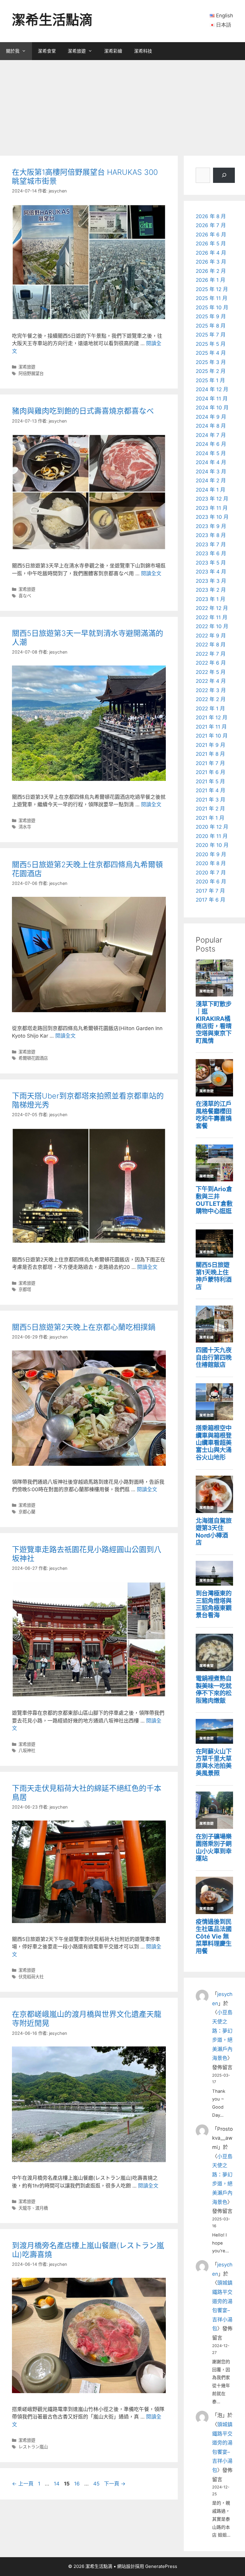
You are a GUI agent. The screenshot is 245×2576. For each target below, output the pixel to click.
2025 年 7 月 (211, 335)
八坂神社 (27, 1750)
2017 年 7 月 (210, 891)
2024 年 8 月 (211, 426)
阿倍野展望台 (31, 373)
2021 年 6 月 (210, 772)
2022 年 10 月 (212, 626)
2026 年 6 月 (211, 235)
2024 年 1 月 (210, 490)
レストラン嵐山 (33, 2447)
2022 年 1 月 (210, 709)
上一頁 (23, 2484)
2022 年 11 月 (212, 617)
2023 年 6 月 (211, 553)
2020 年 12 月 (212, 827)
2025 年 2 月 (211, 371)
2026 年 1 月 (210, 280)
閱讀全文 (151, 573)
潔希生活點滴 (52, 20)
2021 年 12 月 (212, 718)
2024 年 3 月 (211, 472)
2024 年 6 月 (211, 444)
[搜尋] (224, 175)
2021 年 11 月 (211, 727)
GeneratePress (161, 2566)
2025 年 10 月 (212, 308)
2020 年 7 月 (211, 873)
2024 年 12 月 (212, 389)
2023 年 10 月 (212, 517)
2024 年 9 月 (211, 417)
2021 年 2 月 (210, 809)
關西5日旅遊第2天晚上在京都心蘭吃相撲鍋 (84, 1327)
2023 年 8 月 (211, 535)
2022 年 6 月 (211, 663)
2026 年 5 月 (211, 244)
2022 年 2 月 (211, 699)
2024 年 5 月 (211, 453)
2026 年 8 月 (211, 216)
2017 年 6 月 (210, 900)
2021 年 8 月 (210, 754)
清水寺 (25, 827)
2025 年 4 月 (211, 353)
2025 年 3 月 (211, 362)
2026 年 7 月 (211, 225)
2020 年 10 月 (212, 845)
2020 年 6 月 (211, 882)
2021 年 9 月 (210, 745)
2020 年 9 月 (211, 854)
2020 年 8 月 (211, 863)
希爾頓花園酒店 (33, 1058)
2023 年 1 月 (210, 599)
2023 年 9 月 (211, 526)
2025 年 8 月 (211, 326)
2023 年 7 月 (211, 544)
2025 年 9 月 (211, 316)
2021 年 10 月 (212, 736)
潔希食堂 (47, 51)
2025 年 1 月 (210, 380)
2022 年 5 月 (211, 672)
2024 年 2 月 (211, 481)
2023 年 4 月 (211, 572)
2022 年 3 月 (211, 690)
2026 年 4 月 (211, 253)
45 (96, 2484)
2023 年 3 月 (211, 581)
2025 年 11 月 (212, 298)
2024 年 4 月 (211, 462)
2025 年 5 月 (211, 344)
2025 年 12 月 (212, 289)
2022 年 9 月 (211, 636)
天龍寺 (25, 2208)
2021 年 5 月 (210, 781)
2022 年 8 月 (211, 645)
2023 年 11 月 (212, 508)
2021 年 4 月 (210, 790)
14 (56, 2484)
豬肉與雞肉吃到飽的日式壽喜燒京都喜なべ (83, 411)
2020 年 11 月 (212, 836)
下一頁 (115, 2484)
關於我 (13, 51)
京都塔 (25, 1289)
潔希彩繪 (113, 51)
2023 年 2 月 (211, 590)
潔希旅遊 (77, 51)
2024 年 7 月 (211, 435)
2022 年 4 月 (211, 681)
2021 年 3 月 (210, 800)
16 (77, 2484)
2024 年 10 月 (212, 408)
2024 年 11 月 (212, 399)
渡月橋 (42, 2208)
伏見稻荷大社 (31, 1977)
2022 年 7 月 (211, 654)
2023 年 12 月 (212, 499)
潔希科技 (143, 51)
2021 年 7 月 (210, 763)
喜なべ (25, 596)
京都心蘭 (27, 1512)
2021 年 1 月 (210, 818)
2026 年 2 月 (211, 271)
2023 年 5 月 (211, 563)
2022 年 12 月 (212, 608)
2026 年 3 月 (211, 262)
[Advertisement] (122, 105)
